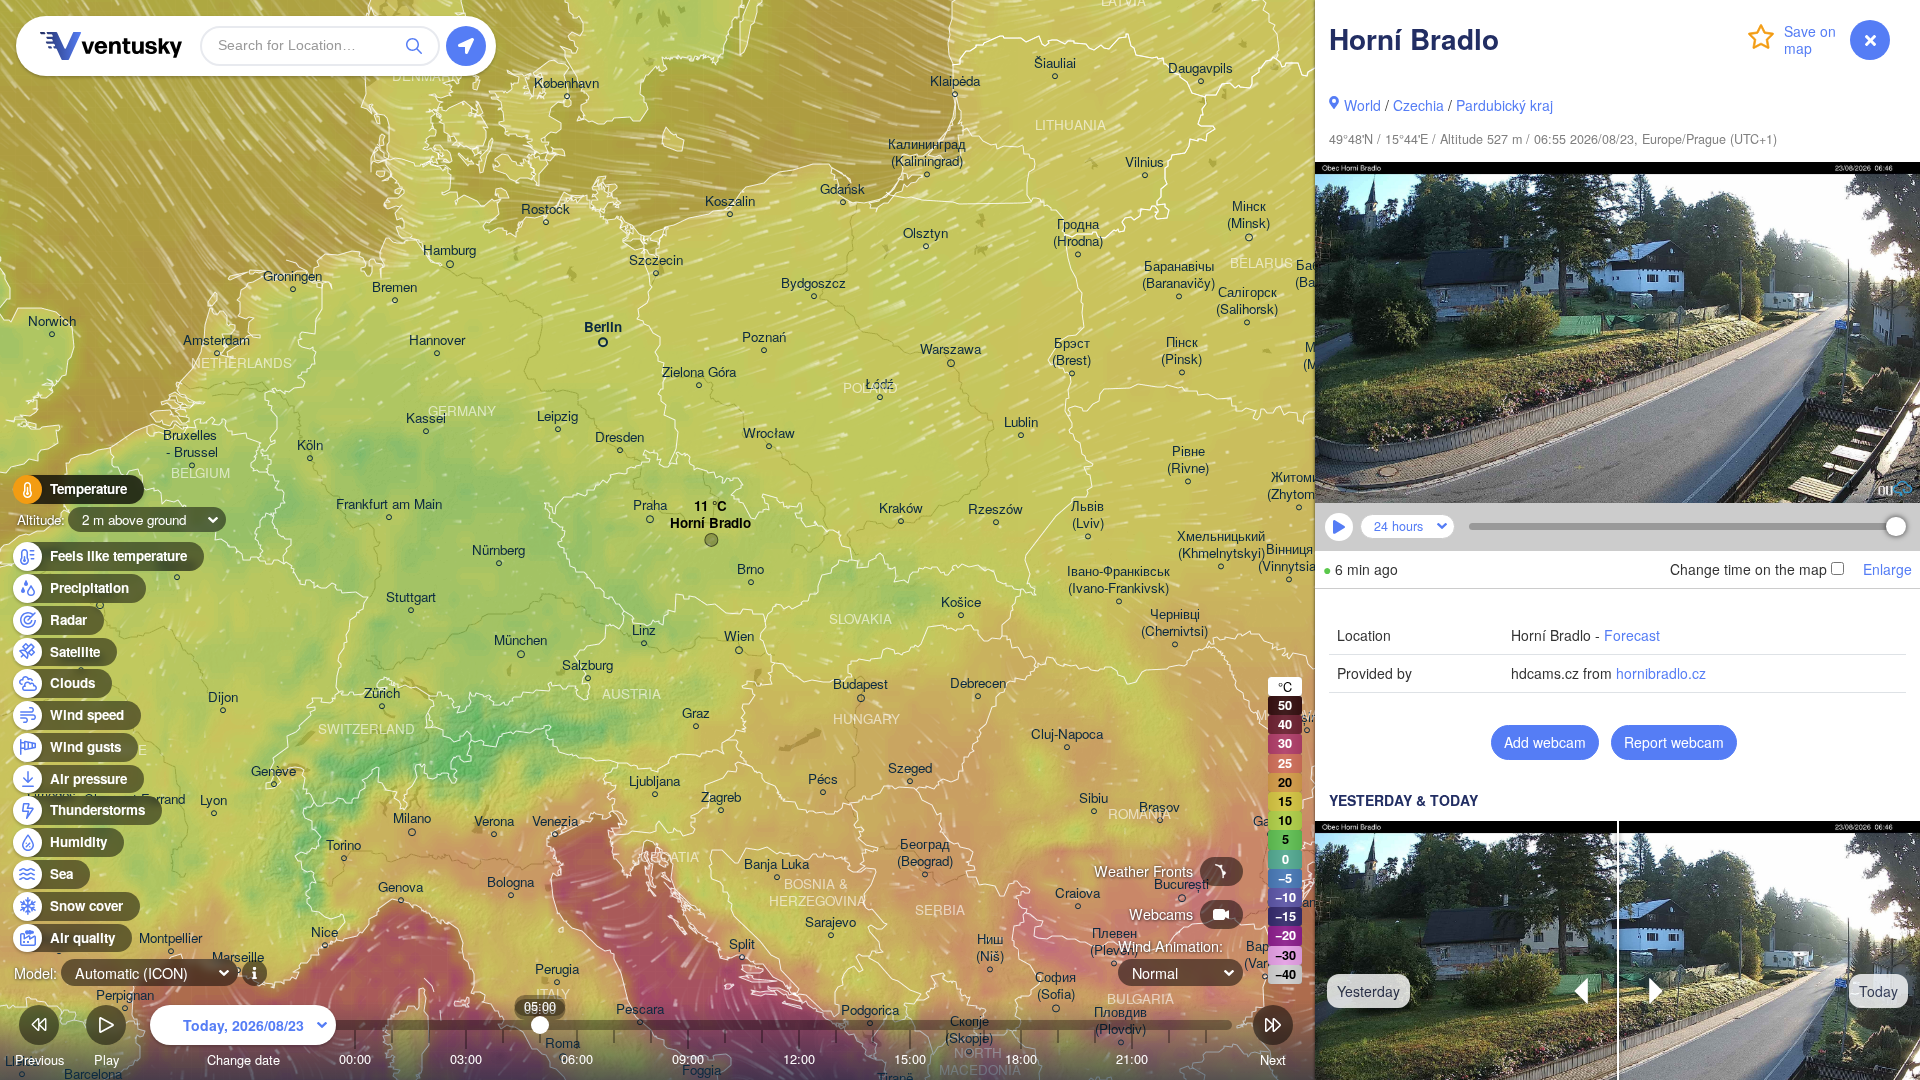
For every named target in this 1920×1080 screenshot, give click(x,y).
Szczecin (656, 260)
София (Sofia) (1055, 986)
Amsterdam (216, 340)
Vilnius (1144, 162)
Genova (400, 887)
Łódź (879, 384)
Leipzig (557, 416)
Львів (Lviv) (1087, 515)
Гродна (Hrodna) (1078, 233)
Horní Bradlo (710, 523)
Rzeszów (995, 509)
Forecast (1632, 635)
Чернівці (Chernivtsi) (1174, 623)
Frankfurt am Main (389, 504)
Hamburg (449, 250)
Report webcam (1674, 742)
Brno (750, 569)
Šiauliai (1055, 63)
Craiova (1077, 893)
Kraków (901, 508)
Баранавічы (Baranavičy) (1178, 275)
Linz (644, 630)
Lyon (213, 800)
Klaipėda (955, 81)
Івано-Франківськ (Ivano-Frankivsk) (1118, 580)
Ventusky (108, 46)
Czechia (1418, 105)
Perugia (557, 969)
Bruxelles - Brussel (192, 444)
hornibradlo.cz (1661, 673)
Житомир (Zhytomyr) (1298, 486)
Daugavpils (1200, 68)
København (566, 83)
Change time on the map (1748, 569)
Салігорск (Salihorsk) (1247, 301)
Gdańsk (842, 189)
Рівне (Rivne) (1188, 460)
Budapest (860, 684)
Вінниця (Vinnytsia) (1289, 558)
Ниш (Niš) (990, 948)
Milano (412, 818)
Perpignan (125, 995)
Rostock (545, 209)
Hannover (437, 340)
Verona (494, 821)
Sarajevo (830, 922)
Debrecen (978, 683)
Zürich (382, 693)
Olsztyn (925, 233)
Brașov (1159, 807)
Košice (961, 602)
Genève (273, 771)
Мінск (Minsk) (1248, 215)
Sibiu (1093, 798)
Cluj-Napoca (1067, 734)
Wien (739, 636)
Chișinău (1306, 717)
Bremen (394, 287)
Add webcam (1545, 742)
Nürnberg (498, 550)
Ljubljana (654, 781)
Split (742, 944)
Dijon (223, 697)
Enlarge (1887, 569)
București (1181, 884)
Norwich (52, 321)
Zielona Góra (699, 372)
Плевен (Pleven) (1114, 942)
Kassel (426, 418)
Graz (696, 713)
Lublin (1021, 422)
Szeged (910, 768)
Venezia (555, 821)
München (520, 640)
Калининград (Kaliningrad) (927, 153)
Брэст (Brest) (1071, 352)
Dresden (619, 437)
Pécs (823, 779)
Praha (650, 505)
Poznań (764, 337)
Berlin (603, 327)
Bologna (510, 882)
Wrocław (769, 433)
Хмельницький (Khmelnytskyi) (1221, 545)
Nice (324, 932)
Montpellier (170, 938)
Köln (310, 445)
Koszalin (730, 201)
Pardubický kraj (1504, 105)
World (1362, 105)
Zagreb (721, 797)
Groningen (292, 276)
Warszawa (950, 349)
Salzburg (587, 665)
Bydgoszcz (813, 283)
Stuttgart (411, 597)
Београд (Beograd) (925, 853)
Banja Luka (776, 864)
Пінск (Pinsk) (1181, 351)
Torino (343, 845)
